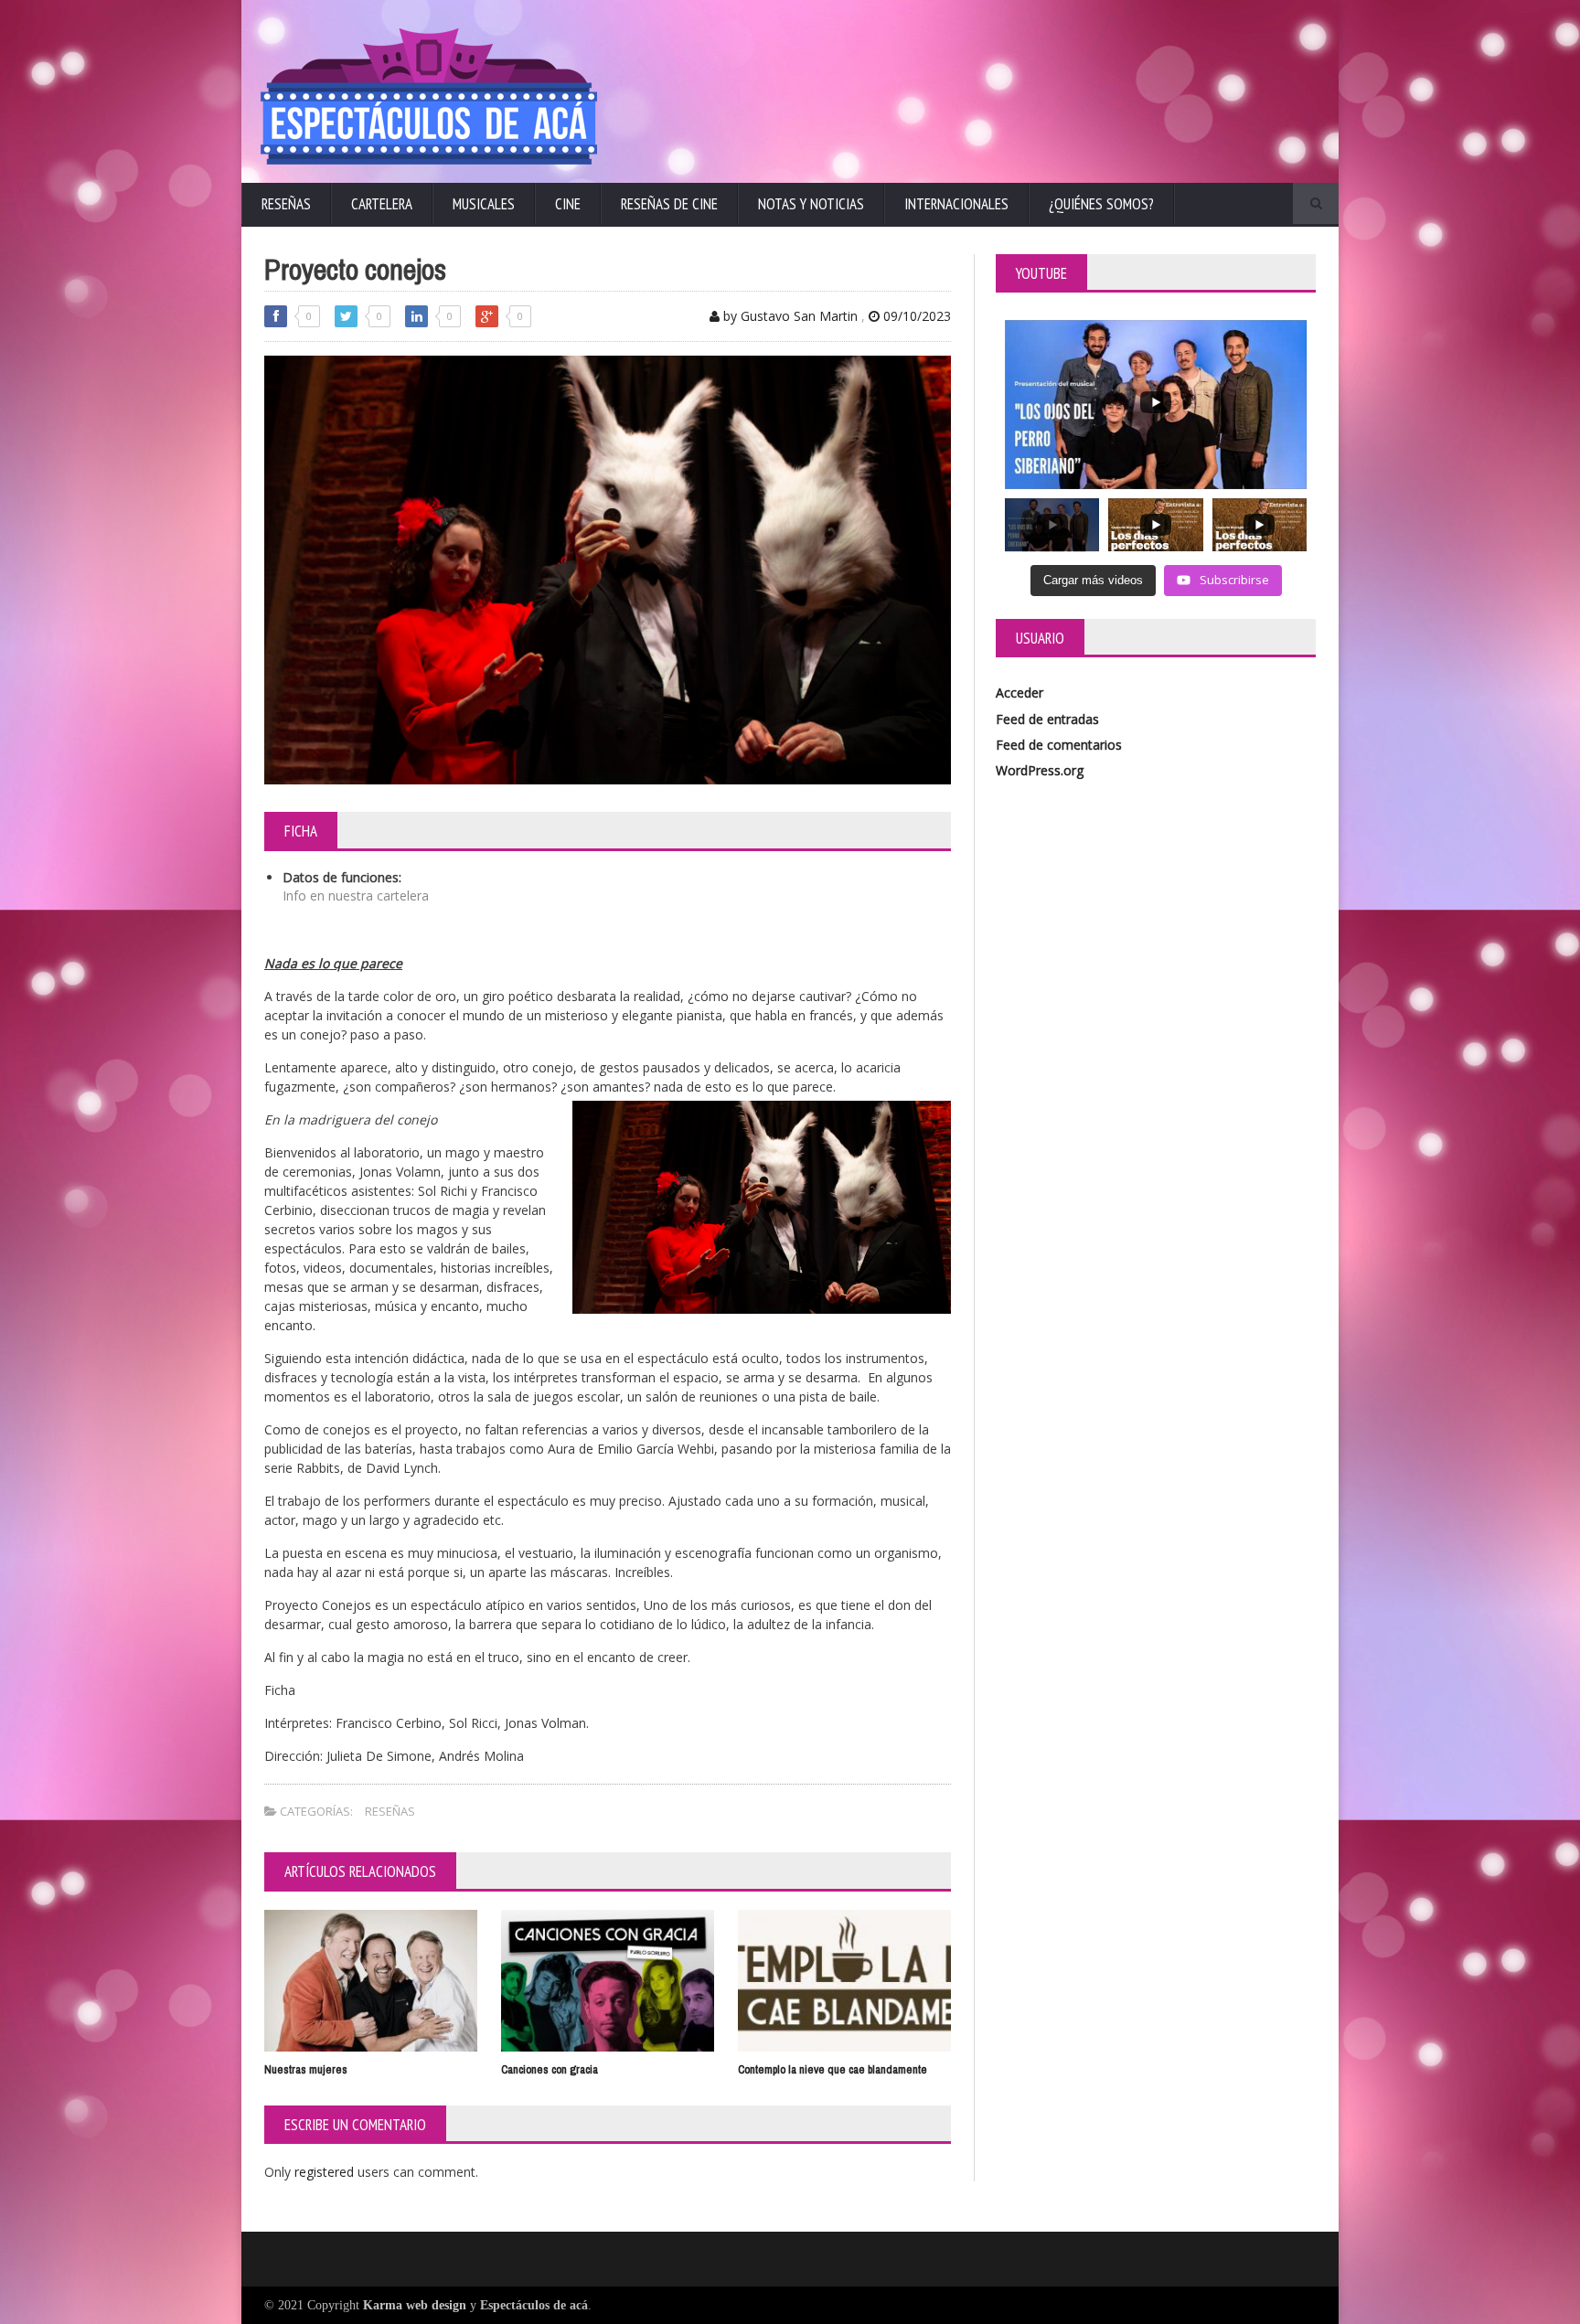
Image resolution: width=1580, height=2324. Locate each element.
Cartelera (382, 204)
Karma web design (415, 2305)
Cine (568, 204)
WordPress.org (1040, 770)
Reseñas (286, 204)
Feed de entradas (1047, 719)
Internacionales (956, 204)
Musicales (484, 204)
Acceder (1020, 693)
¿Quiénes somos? (1101, 204)
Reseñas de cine (669, 204)
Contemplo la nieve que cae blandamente (833, 2069)
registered (326, 2172)
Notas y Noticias (811, 204)
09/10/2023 (915, 316)
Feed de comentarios (1059, 745)
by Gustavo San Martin (789, 316)
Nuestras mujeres (306, 2069)
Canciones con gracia (550, 2069)
